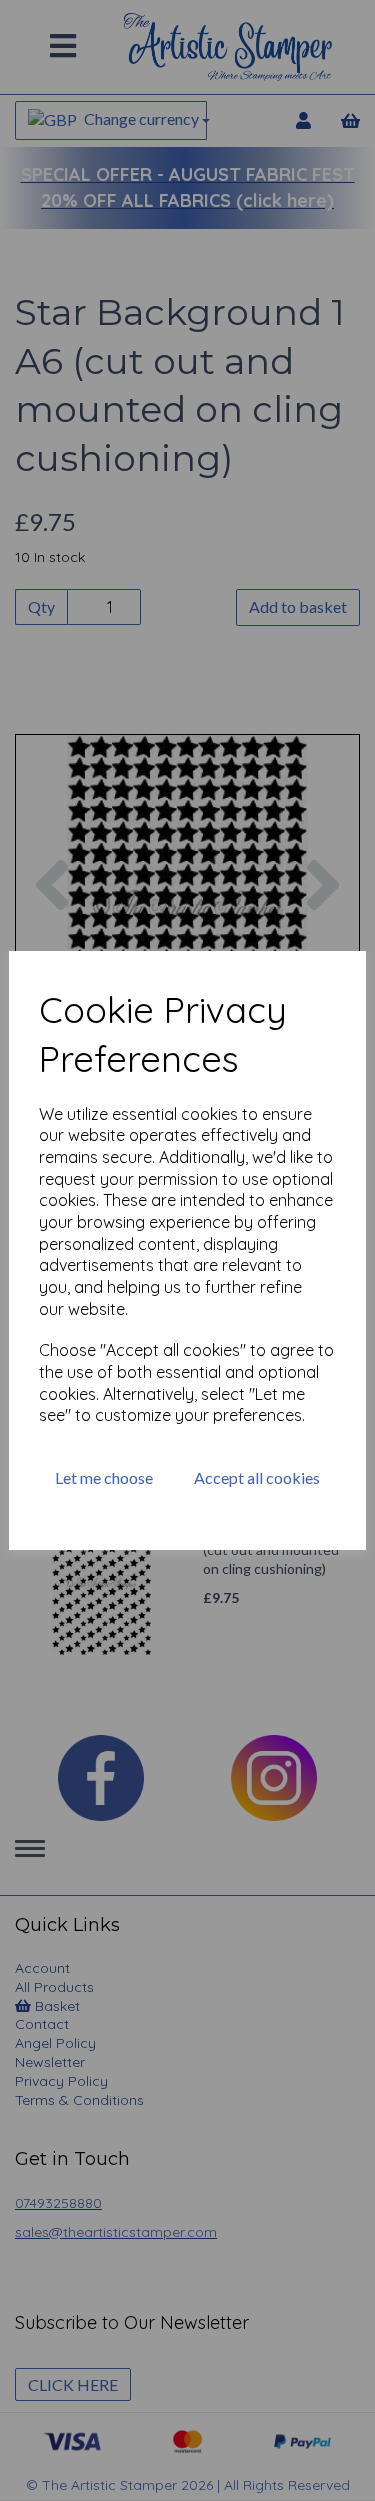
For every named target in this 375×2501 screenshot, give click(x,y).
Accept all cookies (257, 1477)
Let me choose (104, 1477)
